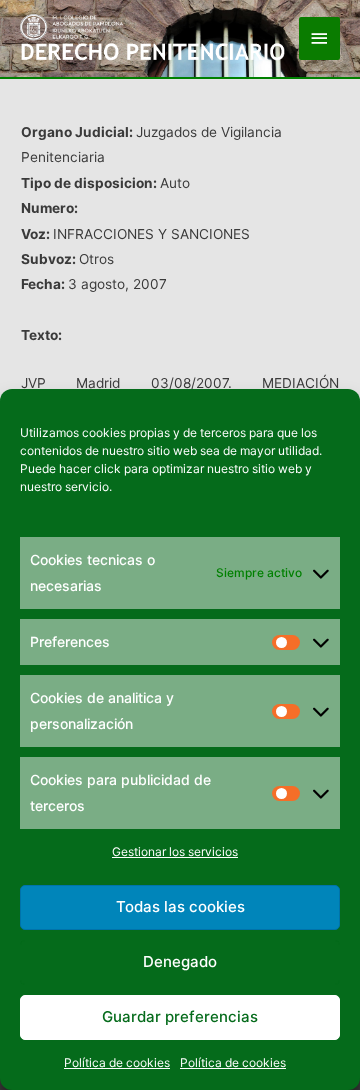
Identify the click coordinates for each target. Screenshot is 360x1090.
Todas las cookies (180, 906)
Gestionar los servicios (175, 851)
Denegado (180, 961)
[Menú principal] (320, 38)
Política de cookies (117, 1062)
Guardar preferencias (180, 1016)
